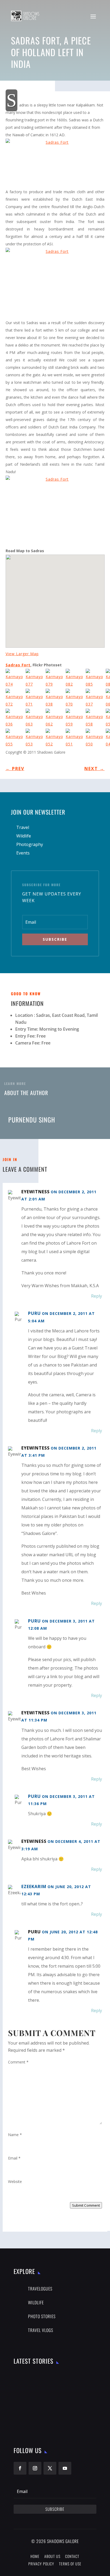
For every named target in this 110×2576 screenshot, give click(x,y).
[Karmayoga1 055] (16, 739)
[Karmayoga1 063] (36, 719)
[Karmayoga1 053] (36, 739)
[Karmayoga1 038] (56, 699)
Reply (97, 1296)
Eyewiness (34, 1841)
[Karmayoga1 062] (56, 719)
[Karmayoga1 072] (16, 699)
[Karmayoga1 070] (76, 699)
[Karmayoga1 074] (16, 679)
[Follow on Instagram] (35, 2468)
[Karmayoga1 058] (96, 719)
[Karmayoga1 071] (36, 699)
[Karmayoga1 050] (96, 739)
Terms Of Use (70, 2564)
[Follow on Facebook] (20, 2468)
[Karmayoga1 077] (36, 679)
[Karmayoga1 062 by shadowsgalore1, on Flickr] (55, 283)
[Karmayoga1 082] (76, 679)
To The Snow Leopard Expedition (63, 2376)
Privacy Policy (41, 2564)
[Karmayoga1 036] (16, 719)
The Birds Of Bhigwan (54, 2422)
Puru (34, 1932)
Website (15, 2181)
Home (35, 2556)
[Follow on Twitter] (50, 2468)
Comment (18, 2062)
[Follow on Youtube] (65, 2468)
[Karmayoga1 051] (76, 739)
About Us (52, 2556)
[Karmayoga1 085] (96, 679)
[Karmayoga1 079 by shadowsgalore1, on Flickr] (55, 163)
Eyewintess (36, 1448)
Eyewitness (36, 1192)
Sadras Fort (18, 665)
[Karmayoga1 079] (56, 679)
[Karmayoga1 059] (76, 719)
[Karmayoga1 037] (96, 699)
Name (15, 2135)
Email (14, 2158)
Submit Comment (86, 2205)
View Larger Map (22, 654)
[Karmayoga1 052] (56, 739)
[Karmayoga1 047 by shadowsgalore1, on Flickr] (55, 511)
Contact (72, 2556)
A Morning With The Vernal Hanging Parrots (59, 2399)
